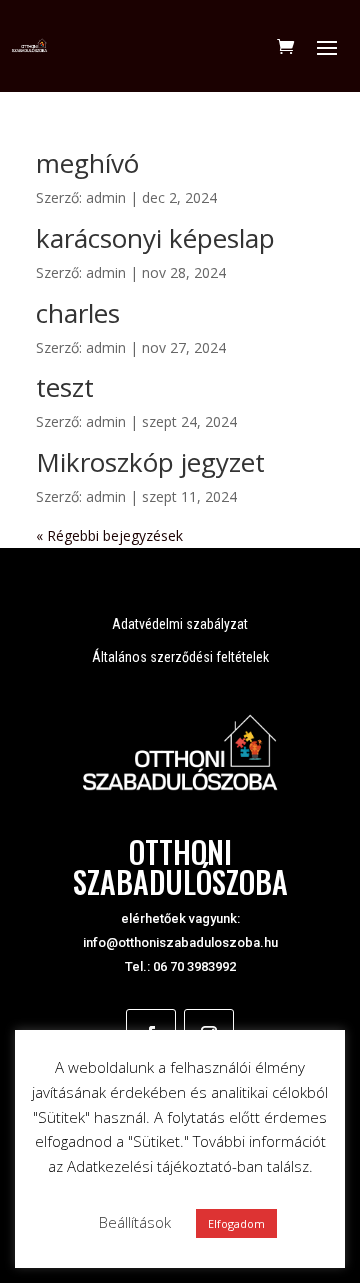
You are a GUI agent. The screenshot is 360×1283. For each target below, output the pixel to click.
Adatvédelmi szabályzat (180, 624)
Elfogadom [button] (236, 1223)
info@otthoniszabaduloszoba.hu (180, 942)
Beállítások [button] (135, 1222)
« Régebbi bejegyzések (109, 535)
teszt (65, 387)
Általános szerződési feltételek (180, 657)
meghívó (87, 163)
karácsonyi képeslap (155, 238)
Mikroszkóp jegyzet (150, 462)
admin (106, 197)
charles (78, 313)
